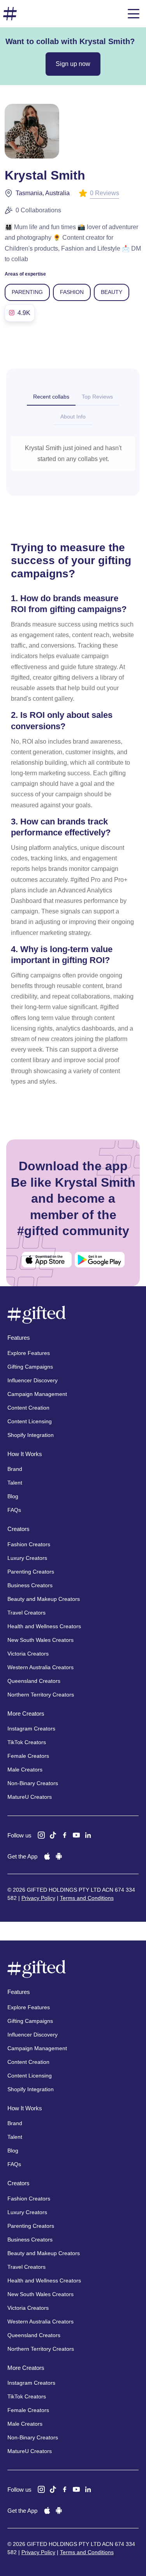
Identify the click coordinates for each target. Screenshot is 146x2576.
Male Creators (25, 1770)
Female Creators (28, 1756)
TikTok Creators (27, 1742)
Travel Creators (26, 1613)
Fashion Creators (29, 1544)
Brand (15, 1469)
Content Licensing (30, 1421)
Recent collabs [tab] (51, 397)
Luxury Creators (27, 1558)
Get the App (22, 1856)
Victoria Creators (28, 1654)
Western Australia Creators (40, 1667)
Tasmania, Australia (43, 193)
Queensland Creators (34, 1681)
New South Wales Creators (40, 1640)
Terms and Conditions (87, 1898)
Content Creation (28, 1408)
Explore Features (29, 1353)
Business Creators (30, 1585)
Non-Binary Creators (33, 1783)
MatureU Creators (30, 1797)
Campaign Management (37, 1394)
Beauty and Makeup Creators (44, 1599)
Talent (15, 1483)
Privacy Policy (38, 1898)
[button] (134, 14)
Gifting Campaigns (30, 1367)
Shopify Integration (31, 1435)
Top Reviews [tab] (97, 397)
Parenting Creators (31, 1572)
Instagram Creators (31, 1729)
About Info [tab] (73, 417)
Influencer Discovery (33, 1380)
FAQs (14, 1510)
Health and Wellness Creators (44, 1626)
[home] (10, 14)
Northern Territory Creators (41, 1695)
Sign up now (73, 64)
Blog (13, 1496)
